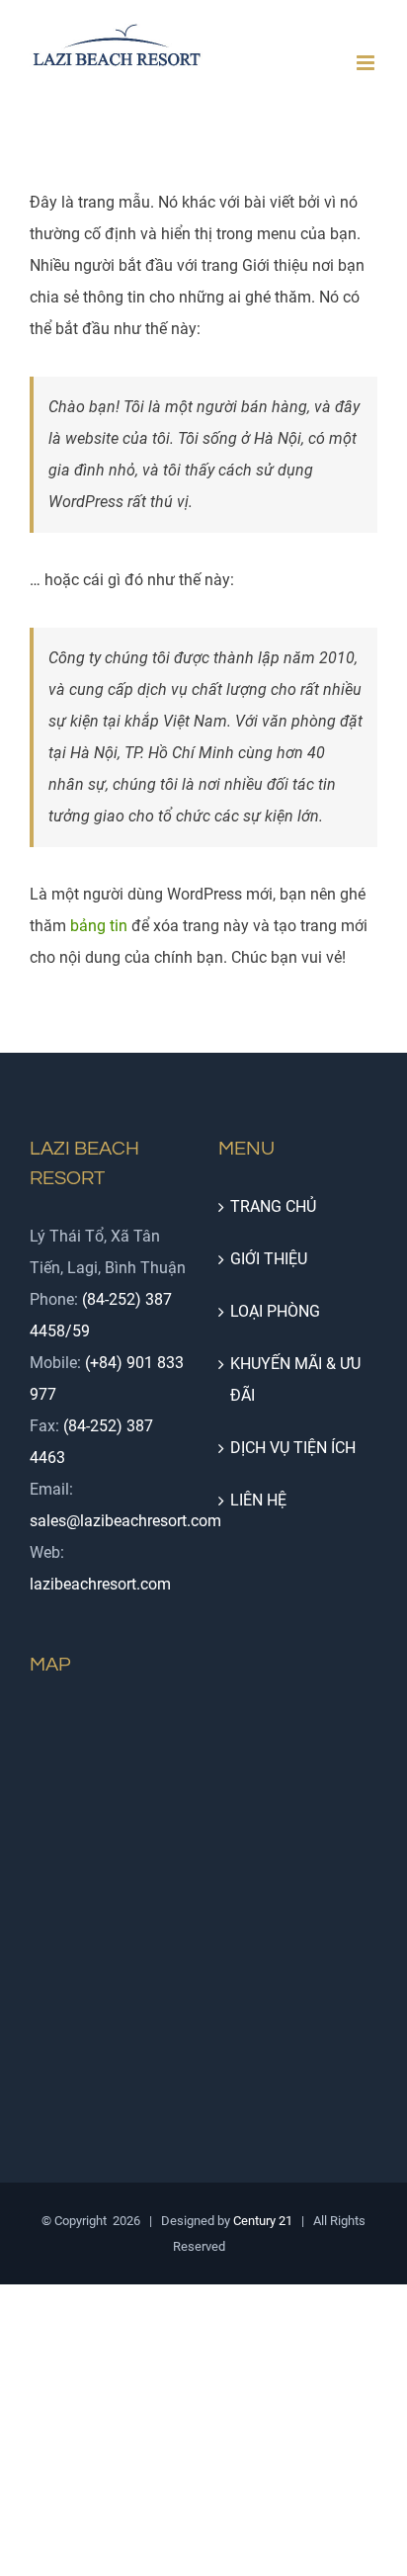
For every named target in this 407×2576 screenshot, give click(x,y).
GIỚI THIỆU (269, 1259)
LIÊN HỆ (258, 1500)
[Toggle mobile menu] (367, 63)
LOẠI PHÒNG (275, 1311)
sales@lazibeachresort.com (125, 1521)
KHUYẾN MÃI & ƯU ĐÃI (295, 1379)
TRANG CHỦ (273, 1206)
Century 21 (263, 2221)
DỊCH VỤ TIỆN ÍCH (293, 1448)
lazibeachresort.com (100, 1584)
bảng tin (99, 926)
